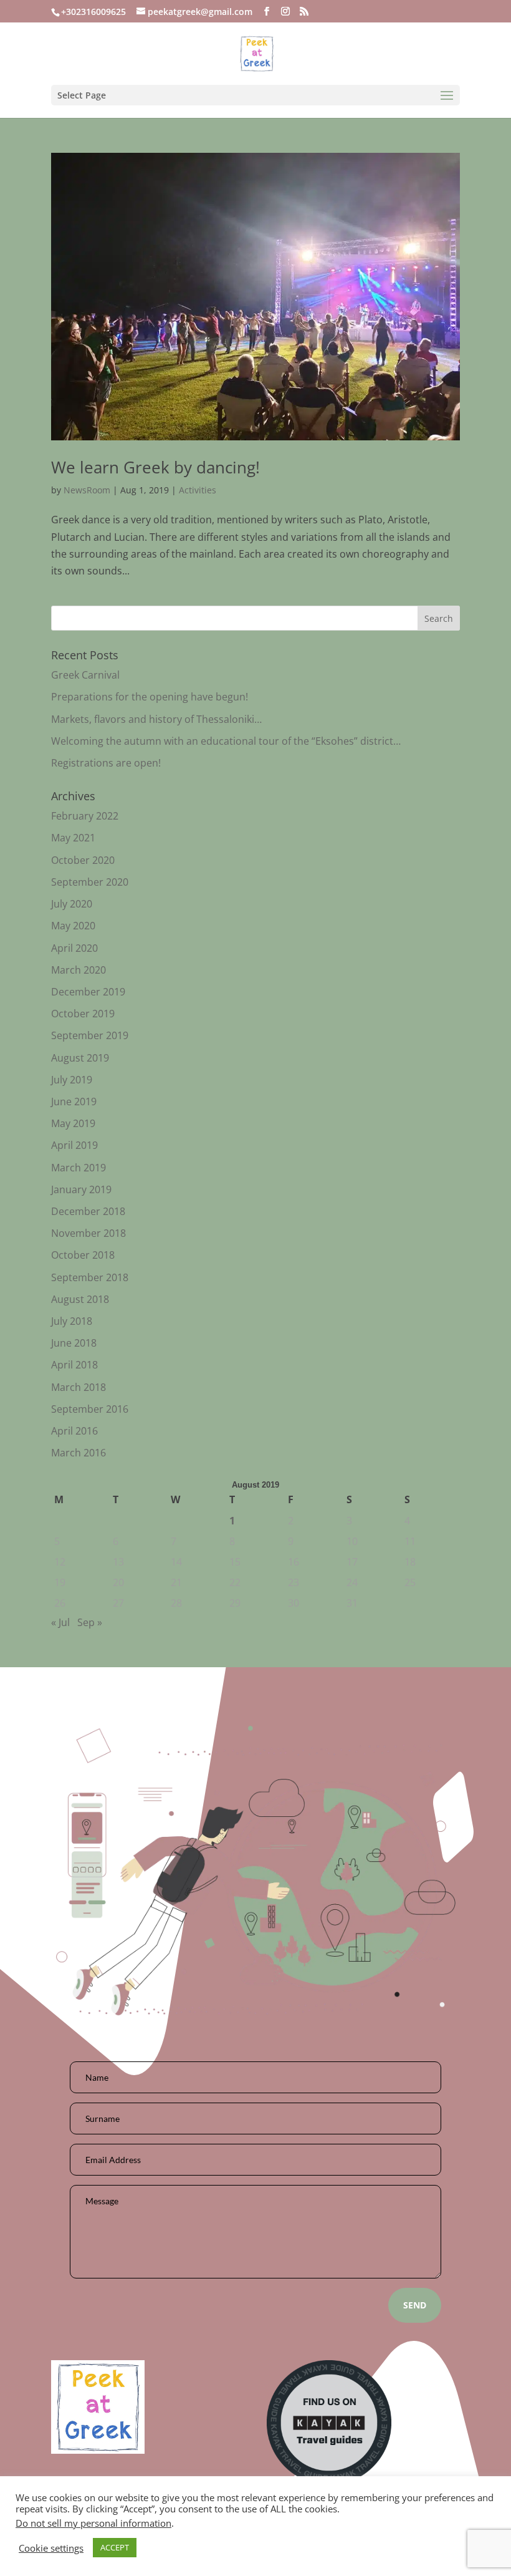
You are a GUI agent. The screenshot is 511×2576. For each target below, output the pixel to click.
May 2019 (73, 1123)
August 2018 (80, 1299)
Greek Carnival (85, 675)
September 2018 (90, 1277)
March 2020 (79, 970)
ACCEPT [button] (115, 2547)
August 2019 (80, 1058)
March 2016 (79, 1453)
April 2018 (74, 1365)
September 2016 (90, 1409)
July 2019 (72, 1080)
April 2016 (74, 1431)
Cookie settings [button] (51, 2548)
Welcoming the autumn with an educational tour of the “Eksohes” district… (226, 741)
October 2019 (83, 1014)
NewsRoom (87, 490)
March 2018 (79, 1387)
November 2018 (88, 1233)
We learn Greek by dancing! (155, 467)
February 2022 (85, 816)
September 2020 (90, 882)
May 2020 (73, 926)
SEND (415, 2305)
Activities (198, 490)
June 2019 (74, 1102)
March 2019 (79, 1168)
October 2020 (83, 860)
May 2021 (73, 838)
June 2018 (74, 1343)
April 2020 (74, 948)
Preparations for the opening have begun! (150, 697)
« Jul (60, 1622)
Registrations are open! (106, 763)
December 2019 (88, 992)
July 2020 (72, 904)
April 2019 (74, 1145)
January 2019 (81, 1189)
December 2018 (88, 1211)
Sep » (90, 1622)
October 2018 (83, 1255)
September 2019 (90, 1035)
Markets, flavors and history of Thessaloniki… (156, 719)
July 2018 (72, 1321)
